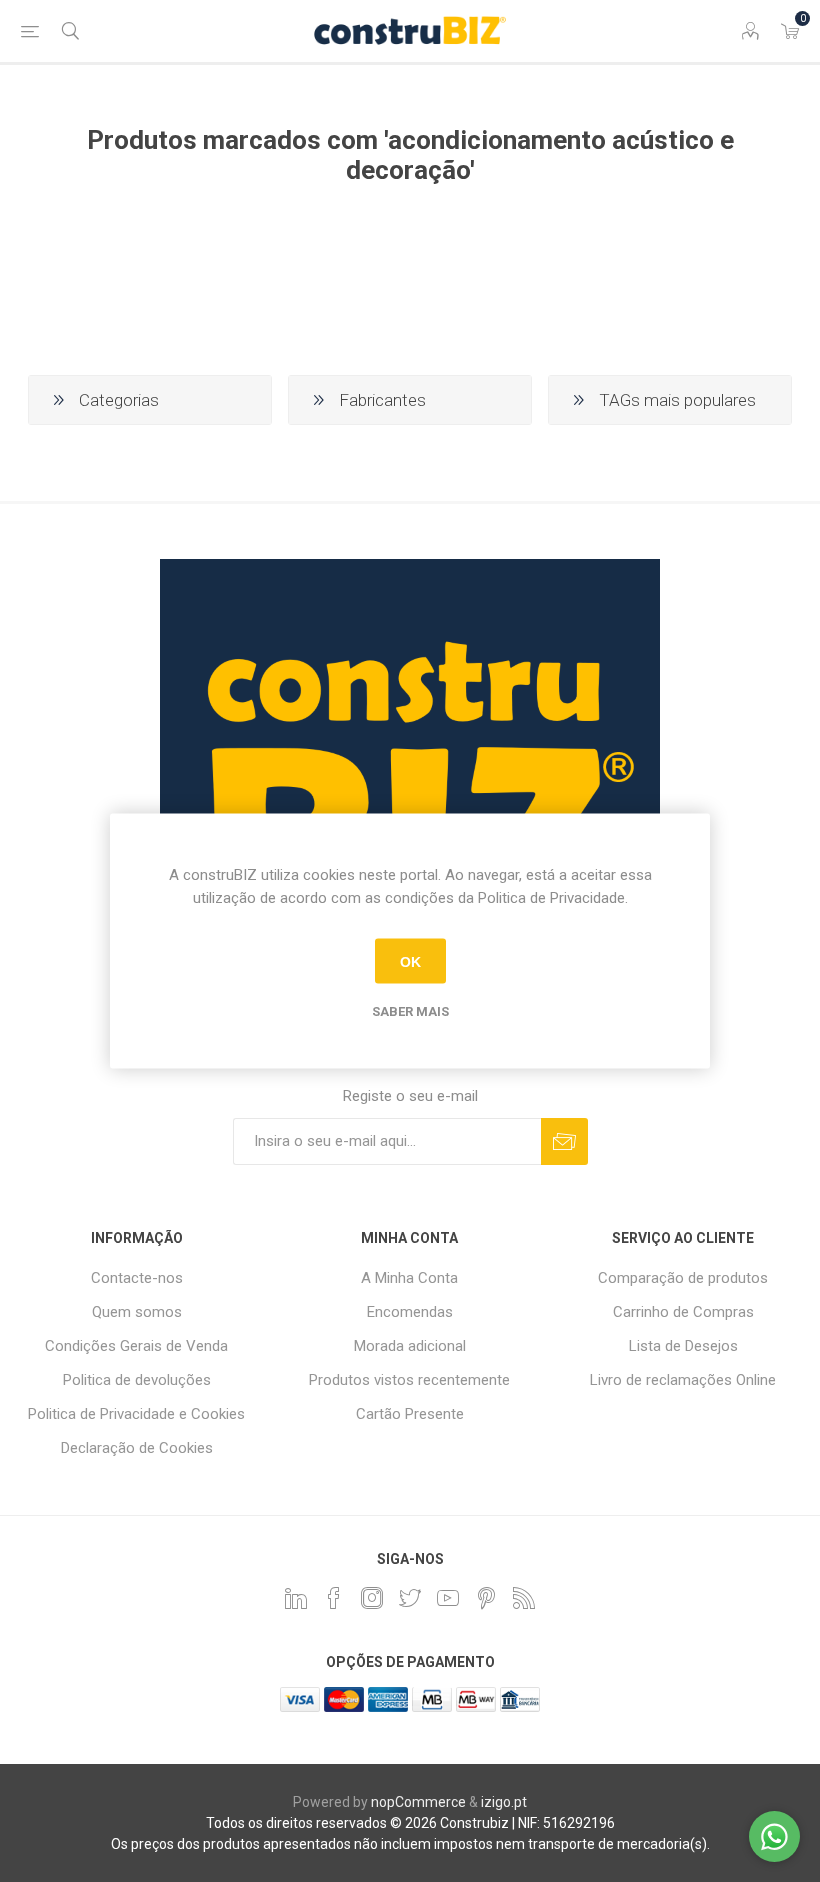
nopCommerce (418, 1802)
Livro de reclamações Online (683, 1380)
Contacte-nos (137, 1278)
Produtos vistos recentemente (409, 1380)
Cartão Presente (410, 1414)
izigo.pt (504, 1802)
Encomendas (410, 1312)
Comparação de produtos (683, 1278)
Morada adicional (410, 1346)
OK (410, 961)
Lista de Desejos (683, 1346)
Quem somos (137, 1312)
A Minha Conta (409, 1278)
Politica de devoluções (137, 1380)
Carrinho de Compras (683, 1312)
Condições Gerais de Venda (136, 1346)
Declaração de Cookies (137, 1448)
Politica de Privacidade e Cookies (136, 1414)
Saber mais (410, 1011)
